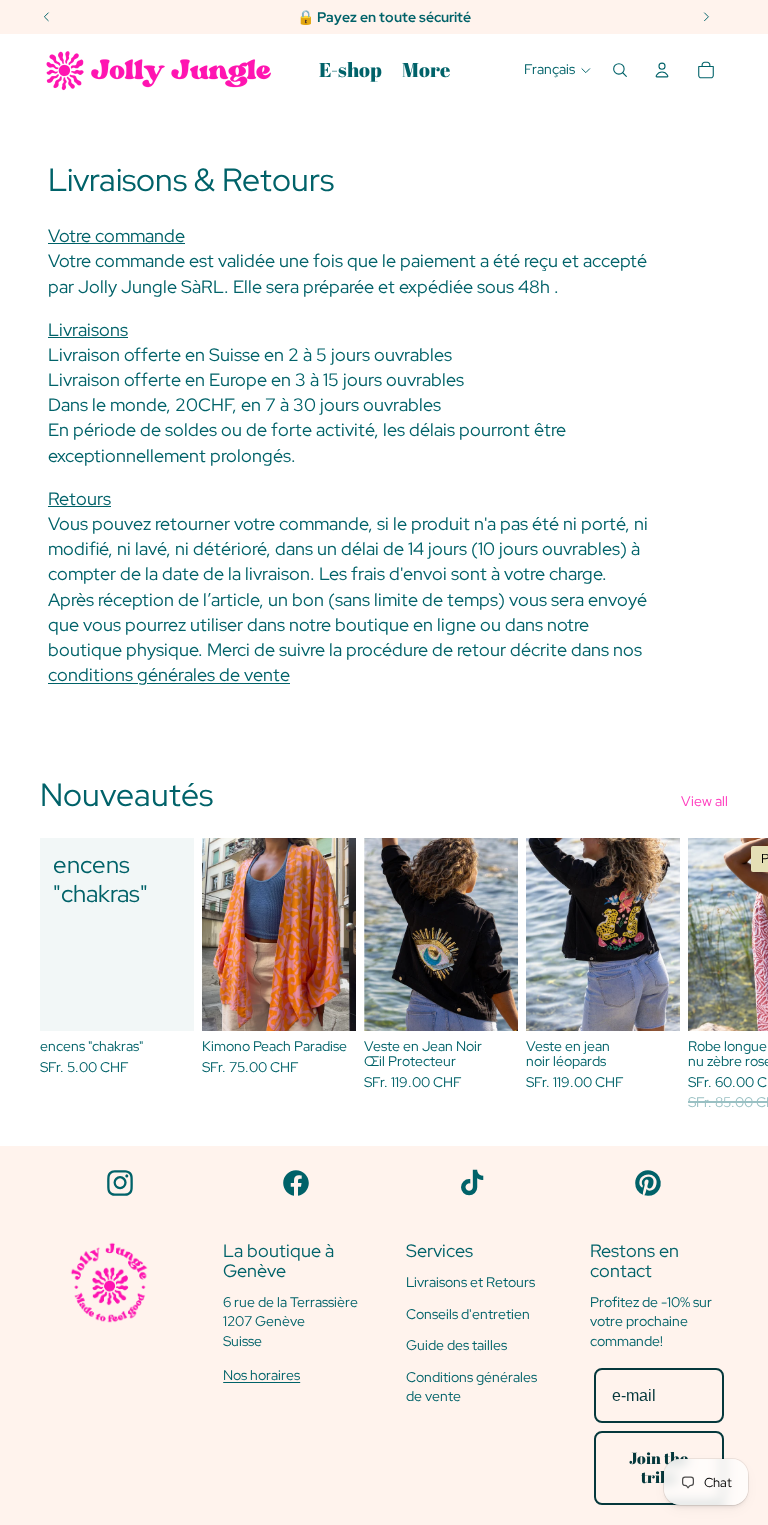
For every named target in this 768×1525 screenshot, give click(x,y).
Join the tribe (658, 1467)
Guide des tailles (456, 1345)
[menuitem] (350, 70)
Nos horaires (261, 1375)
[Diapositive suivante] (706, 975)
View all (704, 801)
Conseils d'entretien (468, 1314)
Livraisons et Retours (470, 1282)
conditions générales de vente (169, 674)
